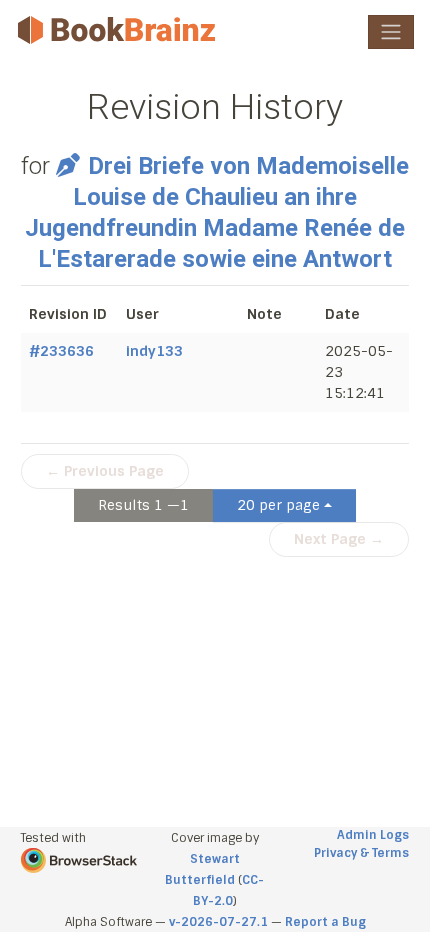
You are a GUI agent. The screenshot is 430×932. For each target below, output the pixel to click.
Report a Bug (325, 922)
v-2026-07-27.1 (218, 922)
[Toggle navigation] (391, 32)
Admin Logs (373, 835)
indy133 (154, 351)
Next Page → (339, 539)
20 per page (278, 505)
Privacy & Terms (361, 853)
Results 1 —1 (143, 505)
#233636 (61, 351)
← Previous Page (105, 471)
